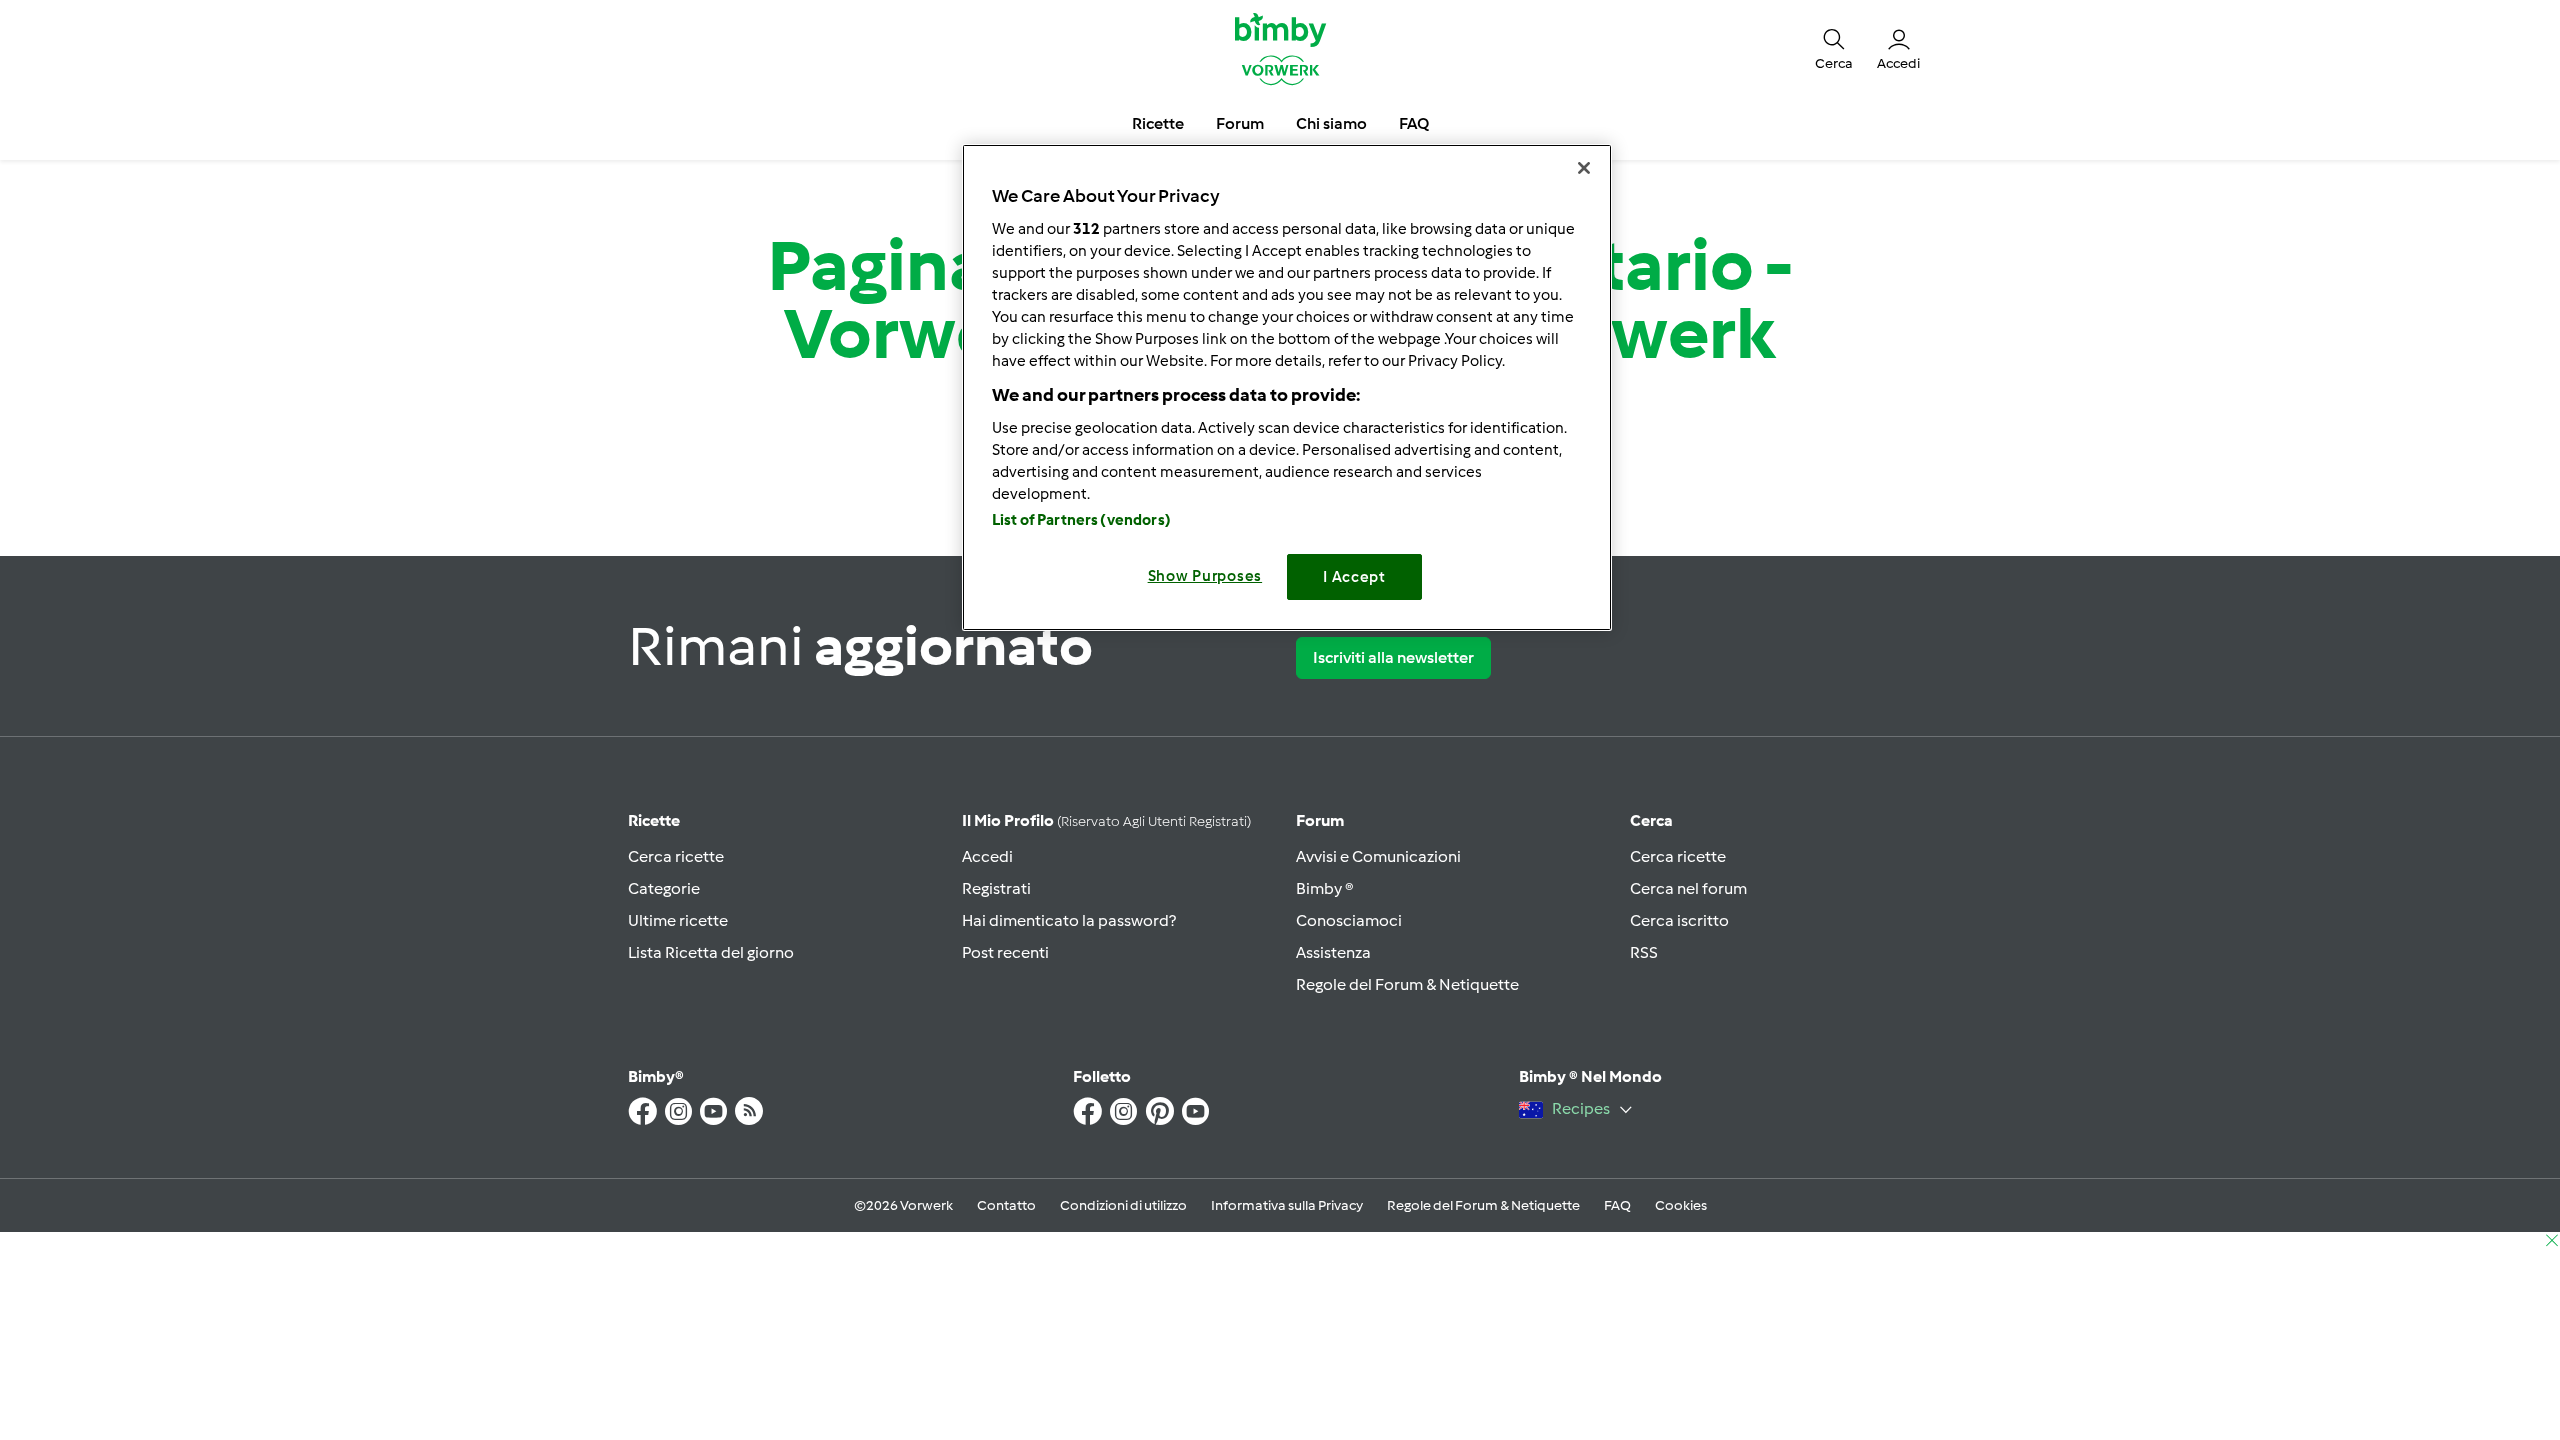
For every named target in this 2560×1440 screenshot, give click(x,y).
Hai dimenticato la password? (1069, 920)
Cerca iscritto (1679, 920)
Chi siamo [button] (1331, 123)
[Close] (1584, 168)
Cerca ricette (676, 856)
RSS (1644, 952)
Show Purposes (1205, 576)
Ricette (654, 820)
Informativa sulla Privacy (1287, 1205)
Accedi (987, 856)
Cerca (1651, 820)
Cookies (1681, 1205)
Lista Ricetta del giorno (711, 952)
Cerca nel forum (1688, 888)
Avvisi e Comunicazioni (1378, 856)
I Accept (1354, 577)
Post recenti (1005, 952)
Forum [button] (1240, 123)
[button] (1834, 48)
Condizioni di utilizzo (1123, 1205)
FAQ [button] (1414, 123)
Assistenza (1333, 952)
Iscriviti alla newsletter (1393, 657)
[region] (1287, 387)
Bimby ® (1325, 888)
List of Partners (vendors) (1081, 520)
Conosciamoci (1349, 920)
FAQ (1617, 1205)
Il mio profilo (1106, 820)
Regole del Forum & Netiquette (1407, 984)
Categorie (664, 888)
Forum (1320, 820)
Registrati (996, 888)
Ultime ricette (678, 920)
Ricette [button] (1158, 123)
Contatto (1006, 1205)
